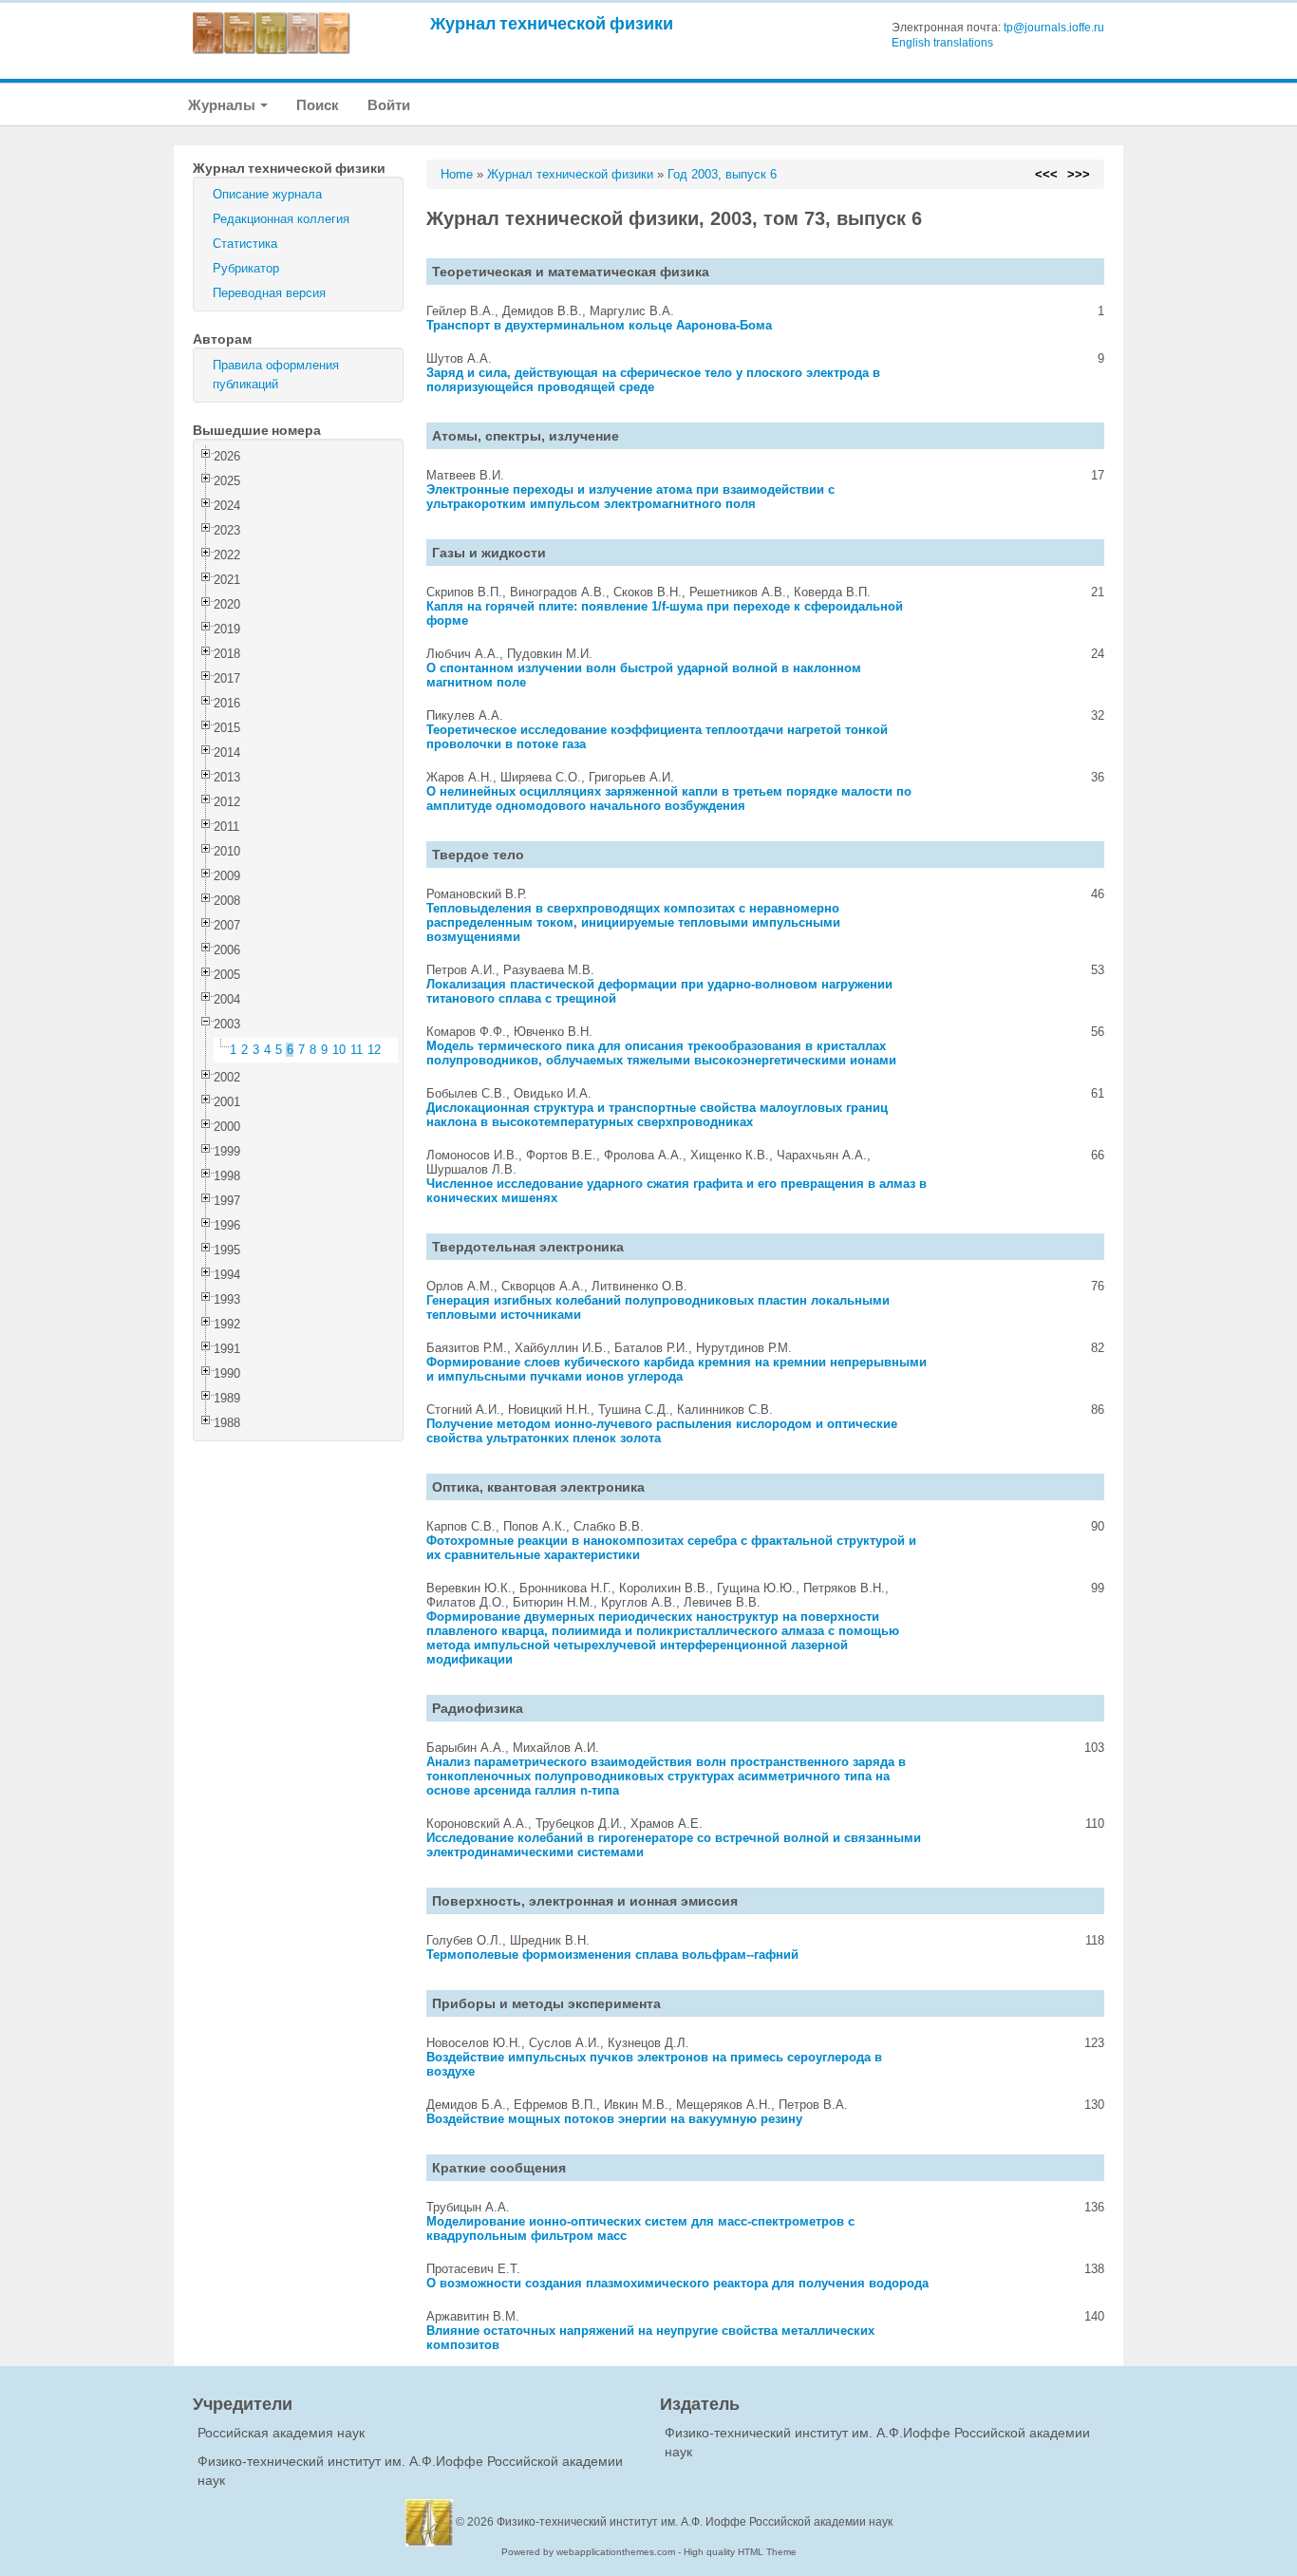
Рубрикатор (246, 268)
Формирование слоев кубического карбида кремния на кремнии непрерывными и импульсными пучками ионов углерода (677, 1369)
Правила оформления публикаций (276, 375)
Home (457, 174)
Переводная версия (269, 293)
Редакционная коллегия (281, 219)
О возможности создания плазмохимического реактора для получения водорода (677, 2283)
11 (357, 1050)
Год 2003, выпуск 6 (722, 174)
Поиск (318, 105)
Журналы (223, 105)
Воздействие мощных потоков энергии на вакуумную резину (614, 2119)
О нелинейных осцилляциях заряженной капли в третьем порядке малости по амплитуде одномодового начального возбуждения (669, 799)
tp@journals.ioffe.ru (1054, 28)
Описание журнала (267, 194)
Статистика (245, 244)
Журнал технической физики (552, 23)
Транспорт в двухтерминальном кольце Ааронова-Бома (599, 325)
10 (339, 1050)
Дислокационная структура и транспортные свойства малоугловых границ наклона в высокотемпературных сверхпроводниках (657, 1115)
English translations (942, 43)
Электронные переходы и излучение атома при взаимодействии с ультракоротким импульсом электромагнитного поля (630, 497)
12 (374, 1050)
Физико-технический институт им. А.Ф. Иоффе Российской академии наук (695, 2522)
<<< (1046, 174)
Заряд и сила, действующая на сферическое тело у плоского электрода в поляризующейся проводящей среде (653, 380)
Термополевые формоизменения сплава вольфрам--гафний (612, 1955)
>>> (1079, 174)
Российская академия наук (281, 2433)
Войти (389, 105)
